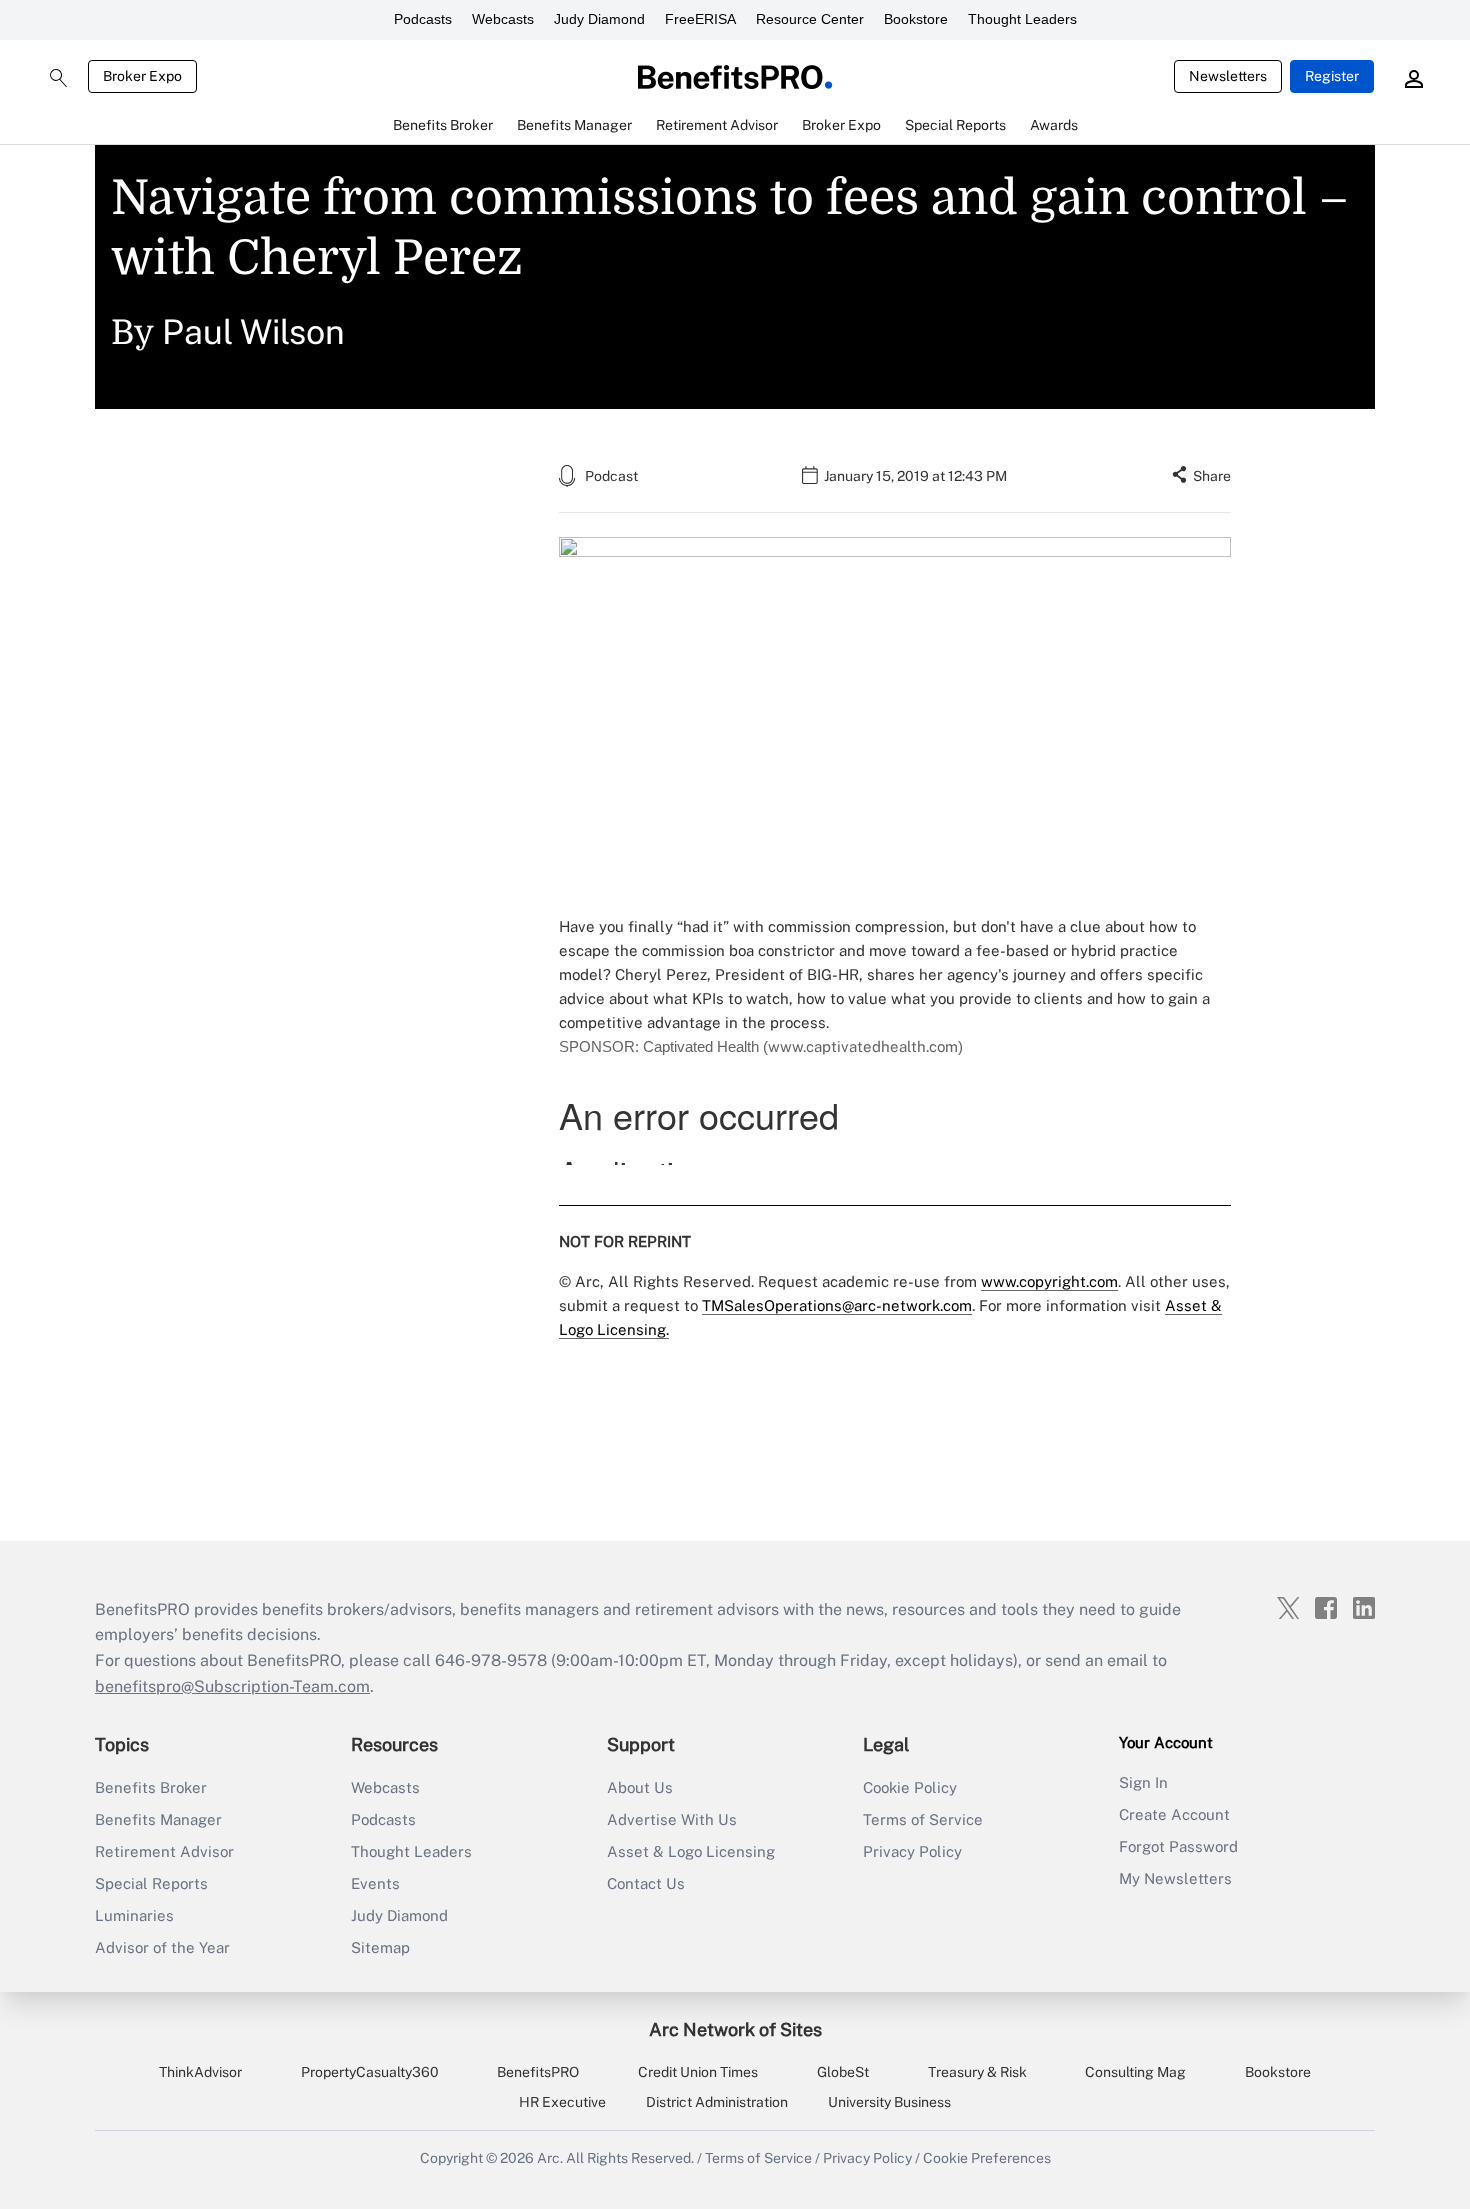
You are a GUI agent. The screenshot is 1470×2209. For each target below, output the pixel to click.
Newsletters (1228, 76)
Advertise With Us (672, 1819)
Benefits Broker (151, 1787)
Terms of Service (923, 1819)
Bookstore (916, 19)
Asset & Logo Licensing (691, 1851)
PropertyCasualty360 (370, 2072)
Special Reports (151, 1883)
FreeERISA (700, 19)
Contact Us (646, 1883)
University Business (889, 2102)
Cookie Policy (910, 1787)
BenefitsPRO (538, 2072)
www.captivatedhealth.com (863, 1046)
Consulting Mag (1135, 2072)
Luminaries (134, 1915)
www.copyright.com (1049, 1281)
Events (375, 1883)
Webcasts (503, 19)
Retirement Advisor (164, 1851)
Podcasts (423, 19)
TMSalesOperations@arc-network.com (837, 1305)
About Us (640, 1787)
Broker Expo (142, 76)
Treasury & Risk (977, 2072)
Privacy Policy (912, 1851)
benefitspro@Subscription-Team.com (232, 1686)
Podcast (611, 476)
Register (1332, 76)
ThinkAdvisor (200, 2072)
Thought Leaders (1022, 19)
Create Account (1174, 1814)
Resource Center (810, 19)
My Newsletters (1175, 1878)
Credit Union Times (698, 2072)
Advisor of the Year (162, 1947)
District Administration (717, 2102)
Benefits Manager (158, 1819)
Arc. (550, 2158)
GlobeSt (843, 2072)
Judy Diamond (599, 19)
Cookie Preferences (987, 2158)
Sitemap (380, 1947)
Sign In (1143, 1782)
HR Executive (562, 2102)
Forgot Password (1178, 1846)
